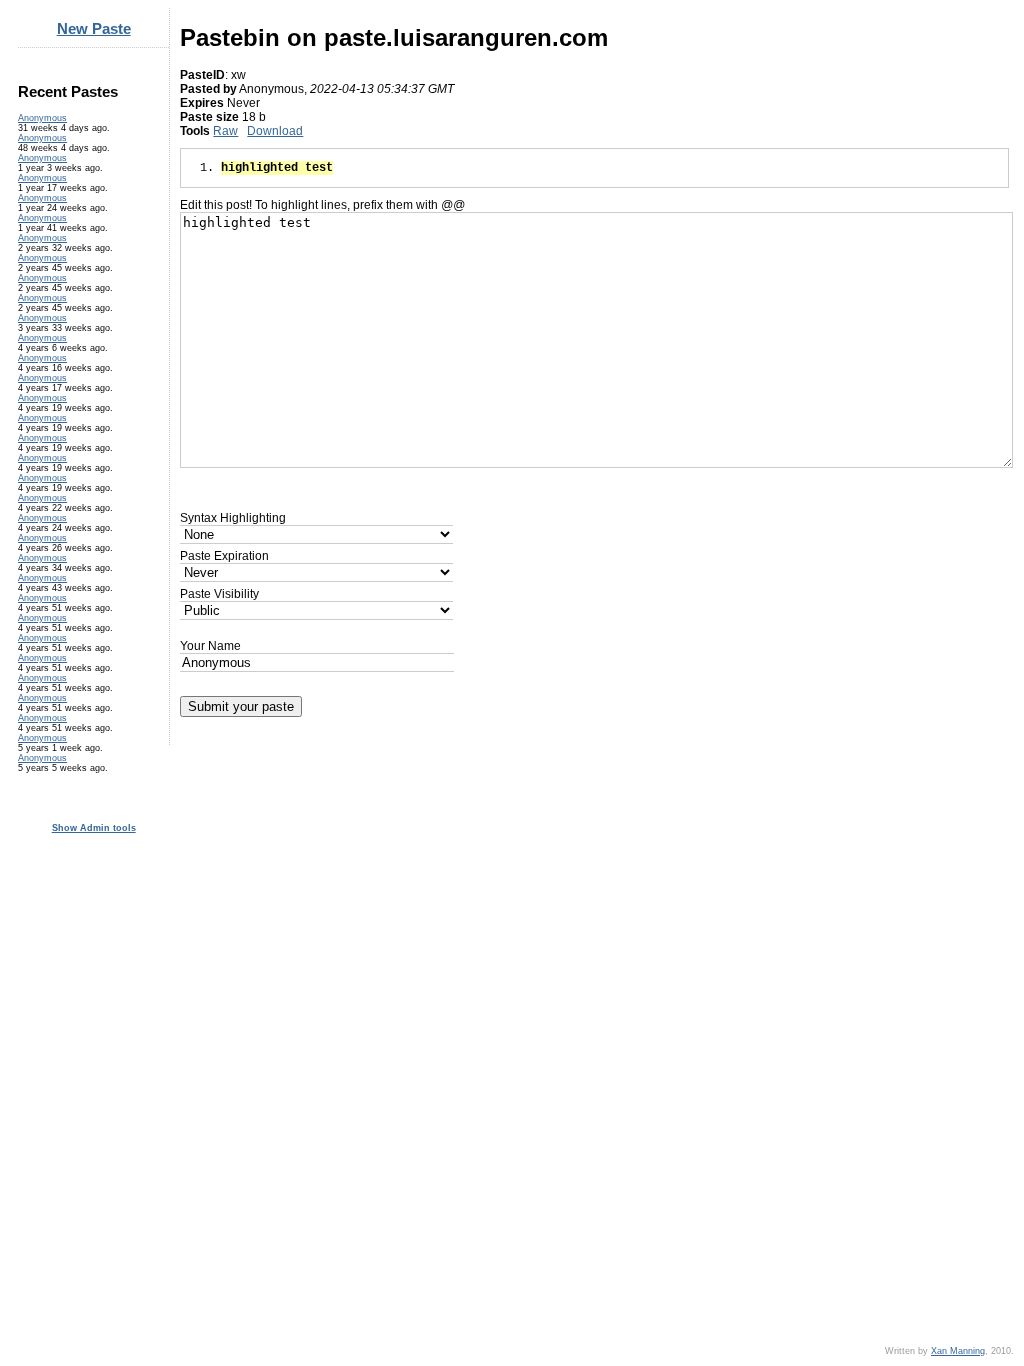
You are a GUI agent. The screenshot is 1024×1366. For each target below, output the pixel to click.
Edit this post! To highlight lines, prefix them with (322, 205)
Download (275, 131)
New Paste (94, 28)
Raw (225, 131)
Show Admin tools (94, 828)
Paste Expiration (224, 556)
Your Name (210, 646)
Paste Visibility (219, 594)
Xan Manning (958, 1351)
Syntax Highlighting (233, 518)
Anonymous (42, 118)
